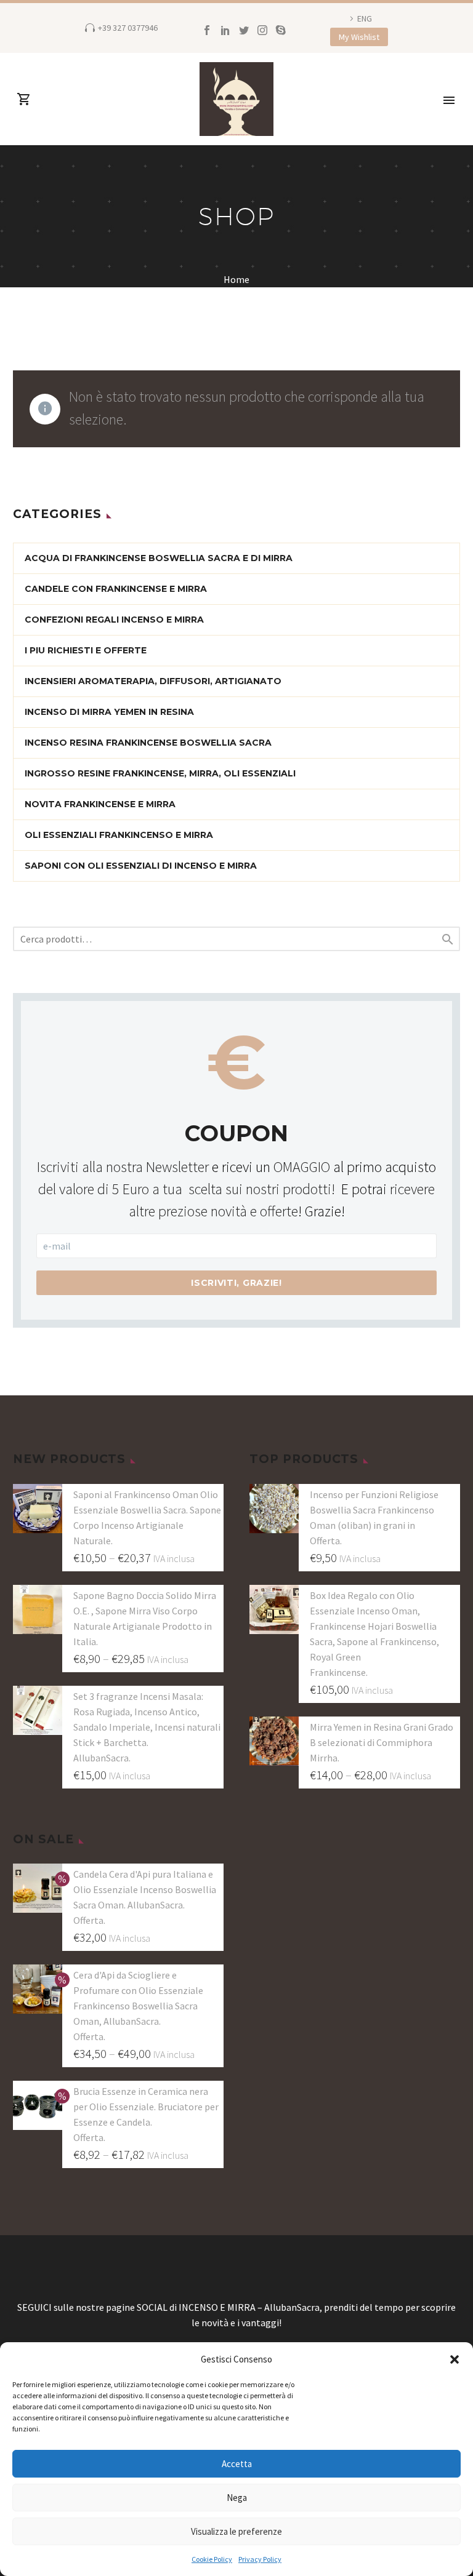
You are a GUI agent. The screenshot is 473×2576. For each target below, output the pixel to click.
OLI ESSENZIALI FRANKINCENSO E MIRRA (119, 835)
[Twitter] (244, 30)
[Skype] (281, 30)
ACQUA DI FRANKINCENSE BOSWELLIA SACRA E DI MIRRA (159, 558)
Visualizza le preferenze (236, 2531)
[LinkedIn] (225, 30)
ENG (365, 18)
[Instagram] (262, 30)
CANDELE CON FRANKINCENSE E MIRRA (116, 589)
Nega (237, 2498)
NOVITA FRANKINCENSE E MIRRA (100, 804)
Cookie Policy (212, 2559)
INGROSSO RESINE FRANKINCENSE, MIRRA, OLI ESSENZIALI (160, 773)
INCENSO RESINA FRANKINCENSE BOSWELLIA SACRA (148, 743)
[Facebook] (207, 30)
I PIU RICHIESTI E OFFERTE (86, 650)
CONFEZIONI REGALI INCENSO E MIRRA (114, 620)
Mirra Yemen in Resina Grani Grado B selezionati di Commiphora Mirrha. (382, 1742)
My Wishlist (359, 37)
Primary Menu (449, 100)
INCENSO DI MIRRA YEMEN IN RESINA (109, 712)
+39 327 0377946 (128, 28)
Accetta (237, 2464)
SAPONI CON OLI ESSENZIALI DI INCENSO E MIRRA (141, 866)
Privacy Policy (260, 2559)
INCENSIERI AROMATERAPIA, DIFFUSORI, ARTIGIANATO (153, 681)
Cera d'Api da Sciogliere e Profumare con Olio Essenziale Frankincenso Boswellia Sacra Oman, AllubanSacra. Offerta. (138, 2006)
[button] (455, 2359)
